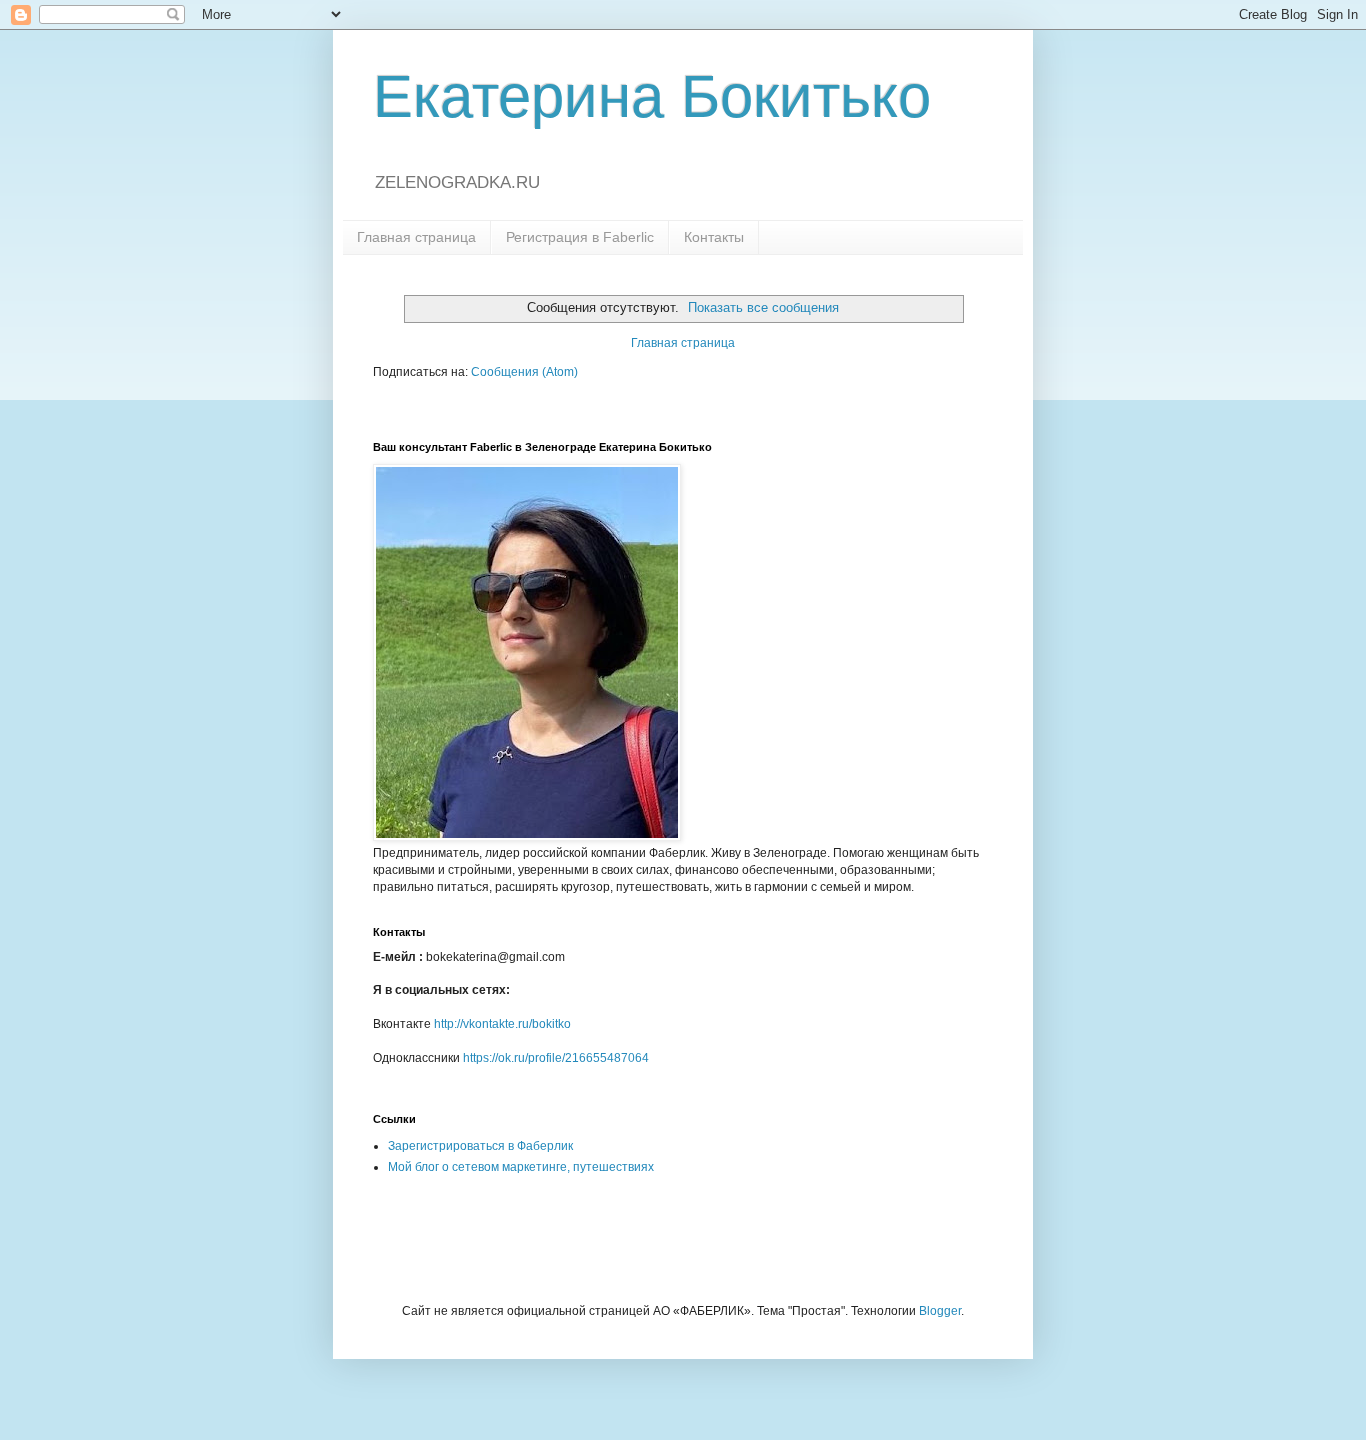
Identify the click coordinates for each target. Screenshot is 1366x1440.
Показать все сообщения (763, 307)
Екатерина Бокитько (652, 96)
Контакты (714, 237)
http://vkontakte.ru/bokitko (502, 1024)
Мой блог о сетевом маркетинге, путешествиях (521, 1167)
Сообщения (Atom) (524, 372)
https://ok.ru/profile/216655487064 (556, 1058)
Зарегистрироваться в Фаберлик (480, 1146)
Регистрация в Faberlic (580, 237)
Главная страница (416, 237)
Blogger (940, 1311)
